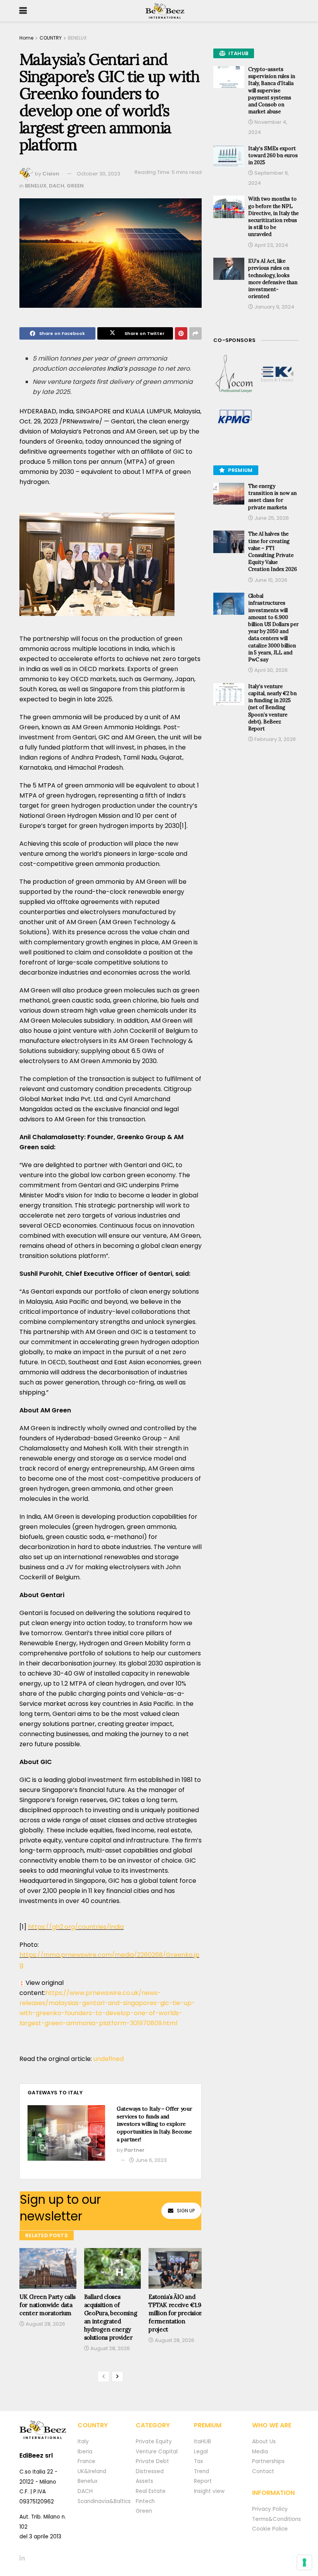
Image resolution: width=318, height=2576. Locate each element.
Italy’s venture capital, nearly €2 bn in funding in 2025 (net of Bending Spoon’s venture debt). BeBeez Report (272, 708)
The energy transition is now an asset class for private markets (272, 497)
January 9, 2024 (274, 307)
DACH (57, 186)
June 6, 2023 (150, 2160)
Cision (51, 174)
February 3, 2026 (275, 739)
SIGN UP (186, 2211)
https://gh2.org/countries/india (76, 1927)
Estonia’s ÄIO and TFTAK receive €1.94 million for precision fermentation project (176, 2313)
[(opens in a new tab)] (235, 374)
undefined (109, 2059)
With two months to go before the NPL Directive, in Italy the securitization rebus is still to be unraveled (273, 217)
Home (26, 38)
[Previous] (104, 2377)
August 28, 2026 (45, 2324)
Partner (134, 2150)
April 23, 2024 (271, 245)
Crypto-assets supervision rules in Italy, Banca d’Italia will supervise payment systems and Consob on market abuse (272, 90)
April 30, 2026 (270, 670)
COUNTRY (51, 38)
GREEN (75, 186)
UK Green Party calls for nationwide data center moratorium (48, 2305)
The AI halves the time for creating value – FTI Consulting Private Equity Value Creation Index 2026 (273, 552)
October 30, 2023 (99, 174)
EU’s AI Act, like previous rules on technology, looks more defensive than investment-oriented (273, 279)
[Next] (118, 2377)
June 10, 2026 (270, 580)
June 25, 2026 (271, 518)
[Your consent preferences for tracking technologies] (304, 2562)
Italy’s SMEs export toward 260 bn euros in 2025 (273, 155)
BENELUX (77, 38)
